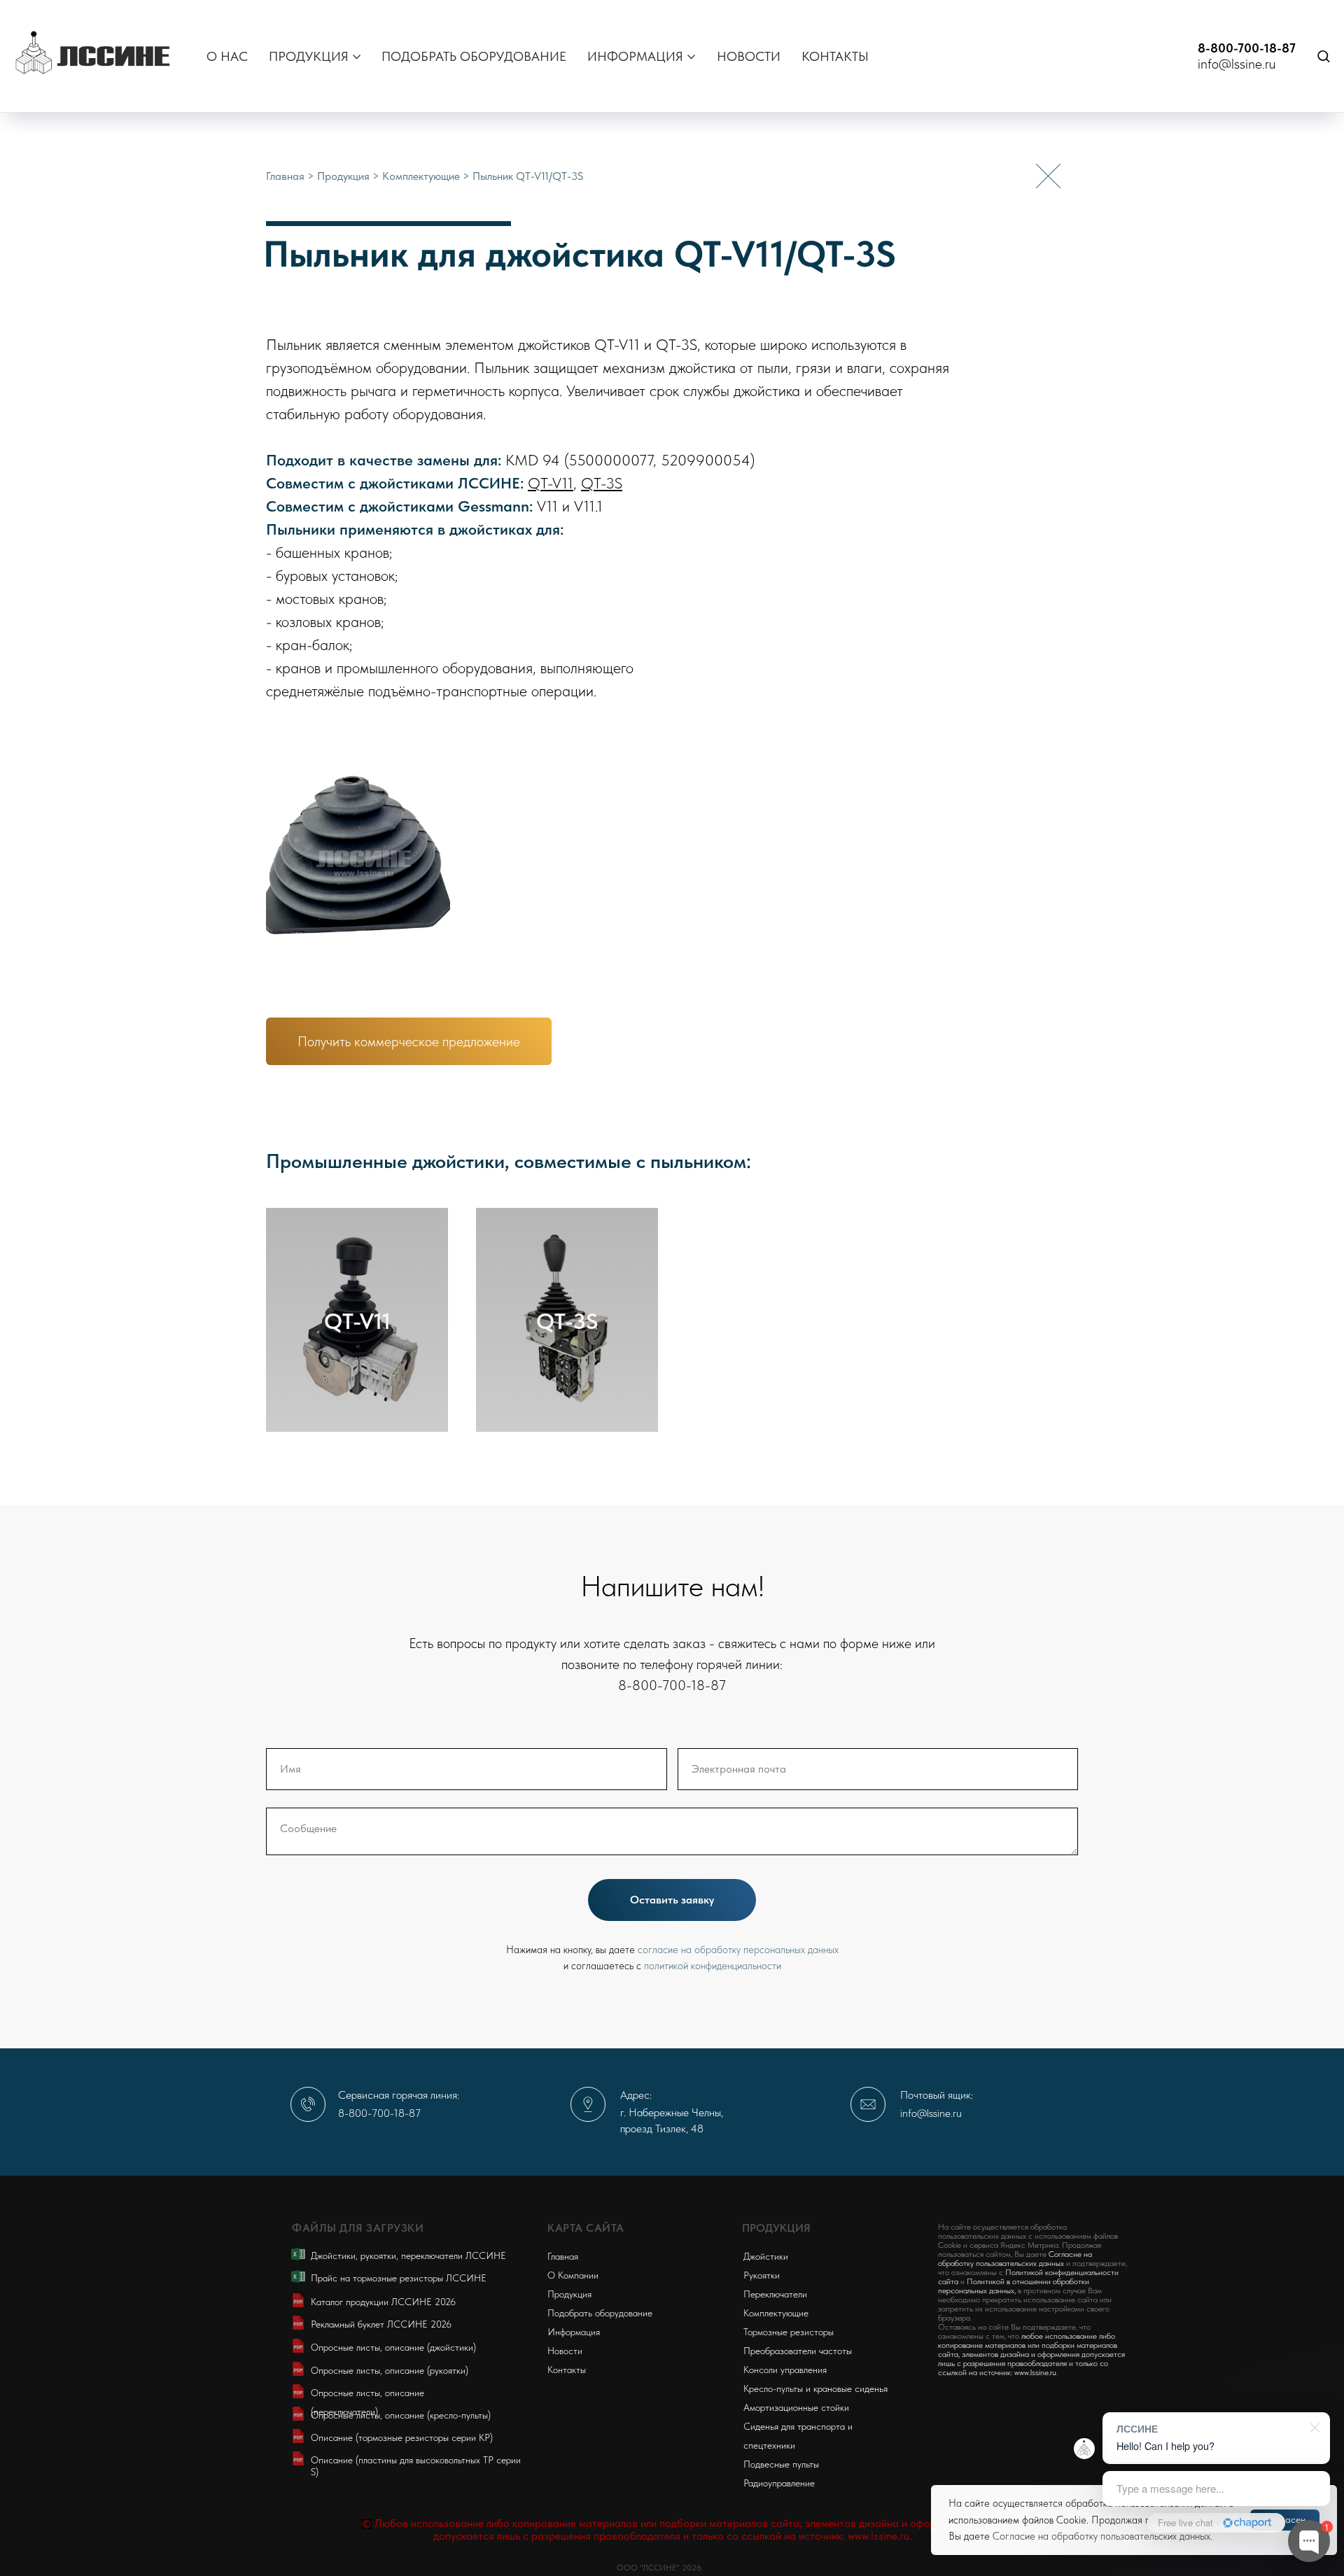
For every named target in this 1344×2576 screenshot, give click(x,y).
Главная (287, 176)
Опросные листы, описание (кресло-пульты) (401, 2415)
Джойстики (766, 2256)
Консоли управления (785, 2370)
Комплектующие (422, 176)
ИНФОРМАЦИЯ (635, 56)
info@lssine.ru (1237, 64)
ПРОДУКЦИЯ (309, 56)
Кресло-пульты (773, 2388)
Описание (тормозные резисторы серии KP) (402, 2437)
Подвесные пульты (781, 2464)
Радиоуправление (779, 2483)
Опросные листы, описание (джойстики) (393, 2347)
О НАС (227, 56)
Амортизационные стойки (796, 2407)
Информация (574, 2332)
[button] (1323, 56)
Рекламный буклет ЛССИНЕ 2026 (381, 2324)
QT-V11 (551, 483)
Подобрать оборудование (600, 2313)
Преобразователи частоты (798, 2351)
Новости (565, 2351)
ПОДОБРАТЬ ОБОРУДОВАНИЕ (474, 56)
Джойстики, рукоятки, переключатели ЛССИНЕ (408, 2255)
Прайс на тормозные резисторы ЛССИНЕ (399, 2278)
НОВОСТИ (749, 56)
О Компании (573, 2275)
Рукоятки (762, 2275)
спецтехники (769, 2445)
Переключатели (775, 2294)
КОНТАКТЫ (835, 56)
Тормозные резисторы (789, 2332)
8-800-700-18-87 (1247, 48)
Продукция (345, 176)
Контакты (567, 2370)
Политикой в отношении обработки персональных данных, (1014, 2286)
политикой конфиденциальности (713, 1966)
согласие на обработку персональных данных (738, 1950)
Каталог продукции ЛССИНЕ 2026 (383, 2302)
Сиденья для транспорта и (798, 2426)
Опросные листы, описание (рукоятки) (390, 2370)
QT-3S (602, 483)
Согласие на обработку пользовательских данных (1101, 2536)
